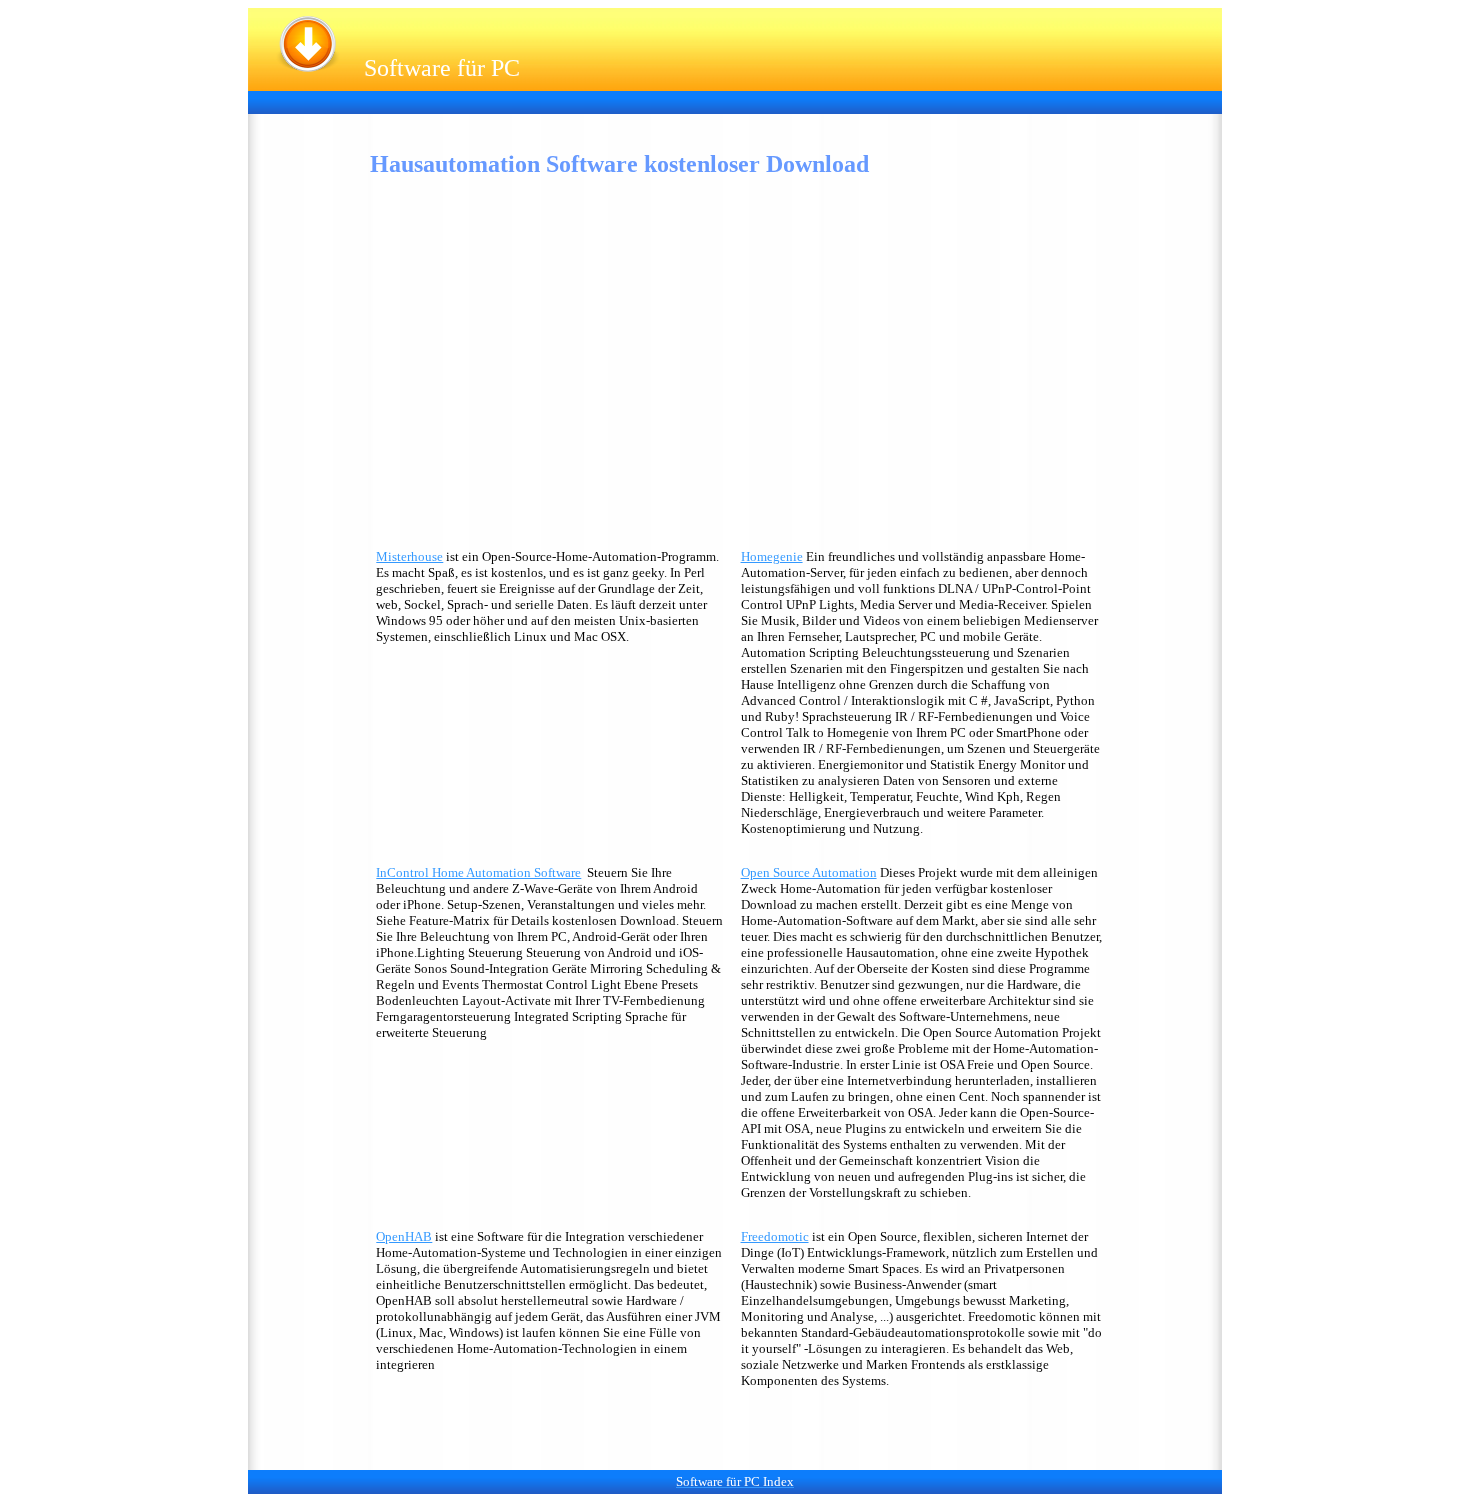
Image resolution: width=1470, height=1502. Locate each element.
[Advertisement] (622, 100)
